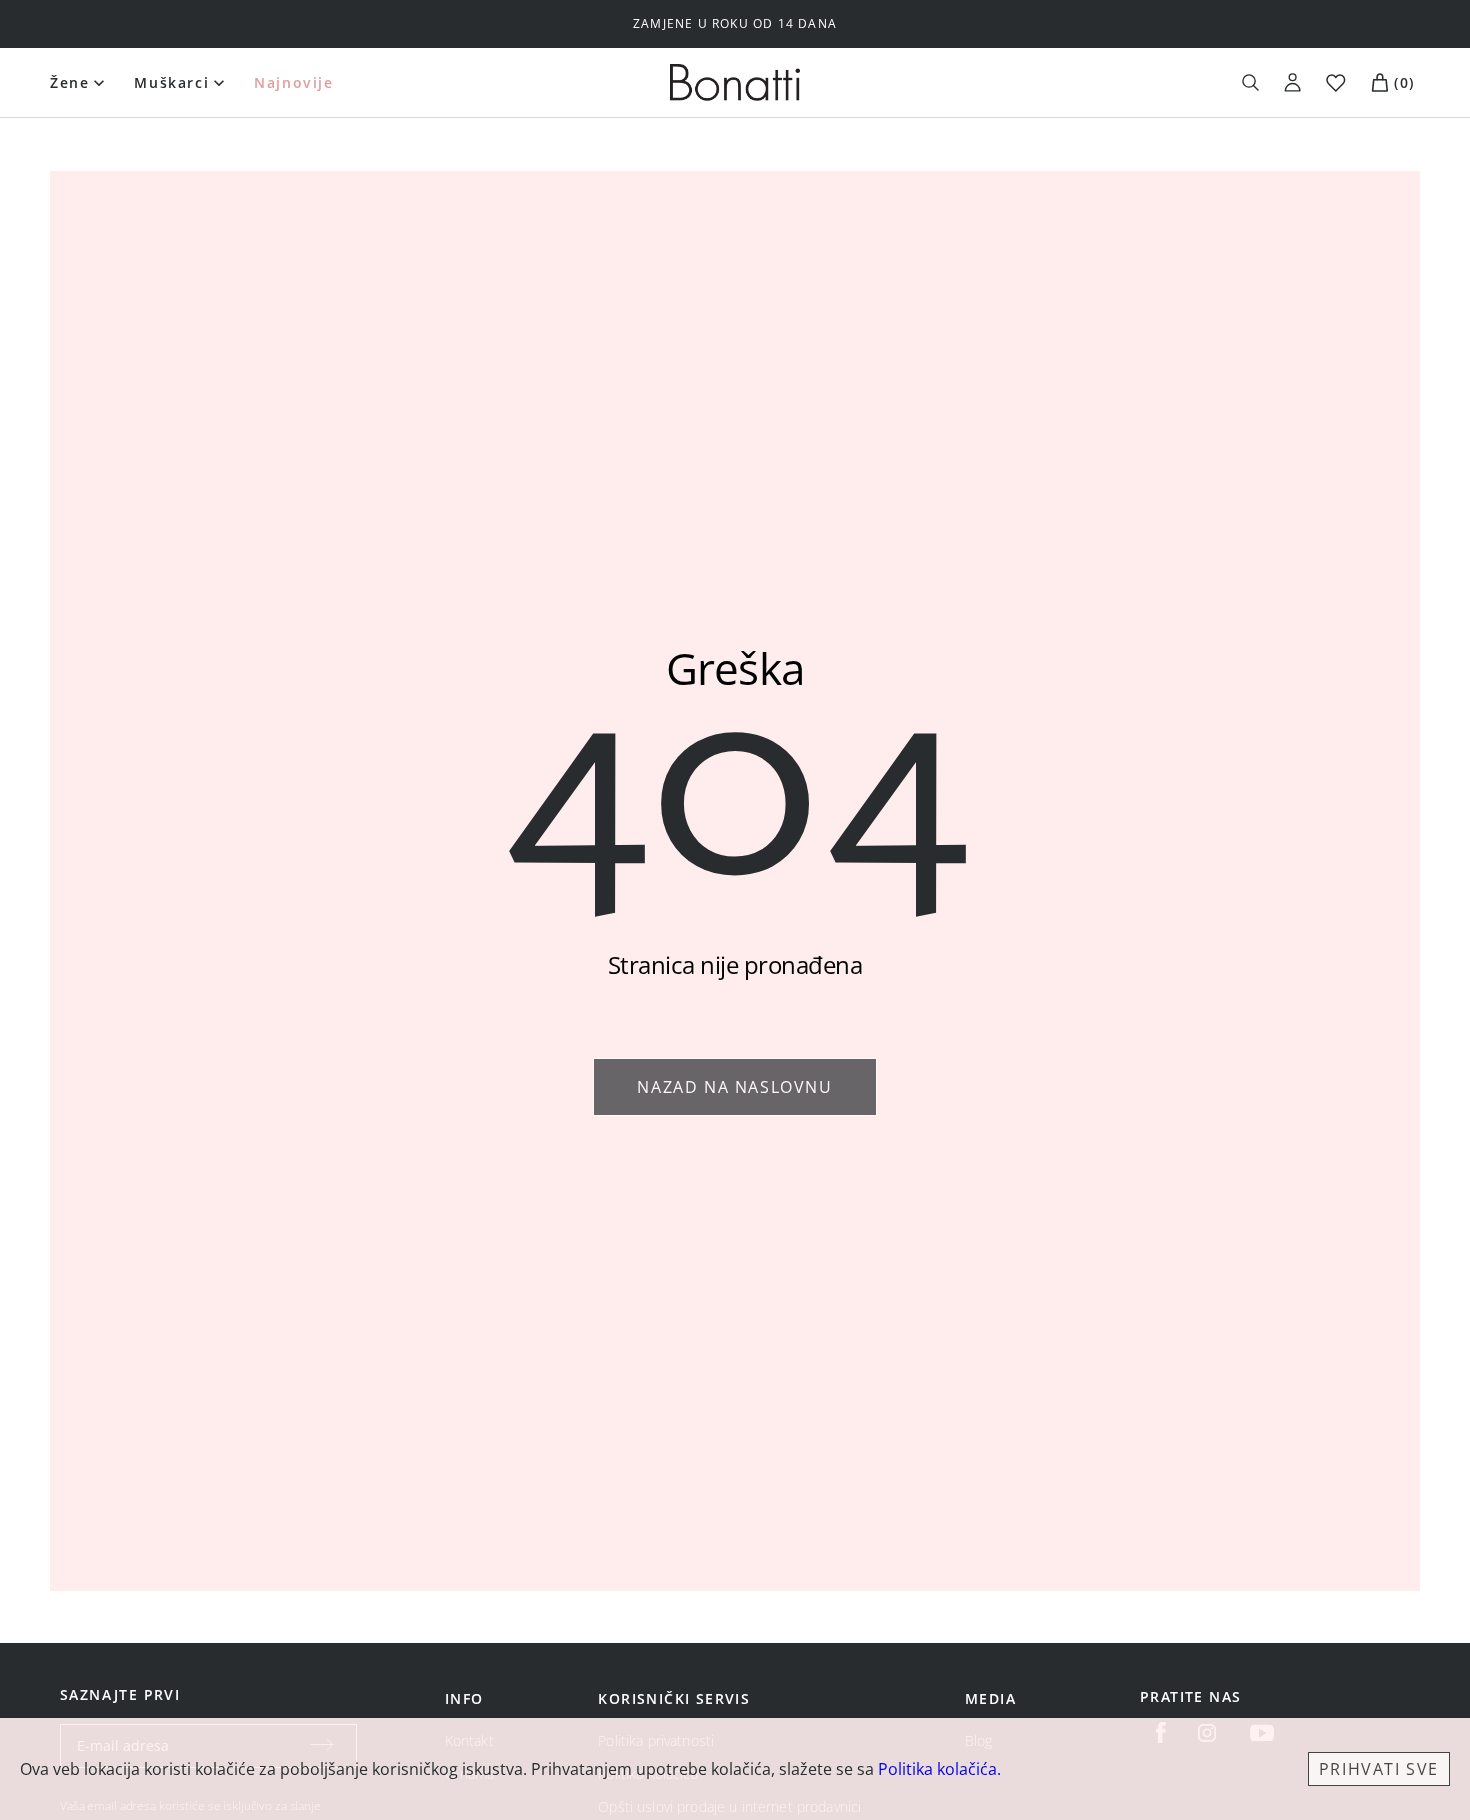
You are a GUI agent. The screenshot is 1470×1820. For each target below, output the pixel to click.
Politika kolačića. (939, 1769)
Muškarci (171, 82)
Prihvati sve (1379, 1769)
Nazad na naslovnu (734, 1087)
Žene (69, 82)
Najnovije (293, 82)
